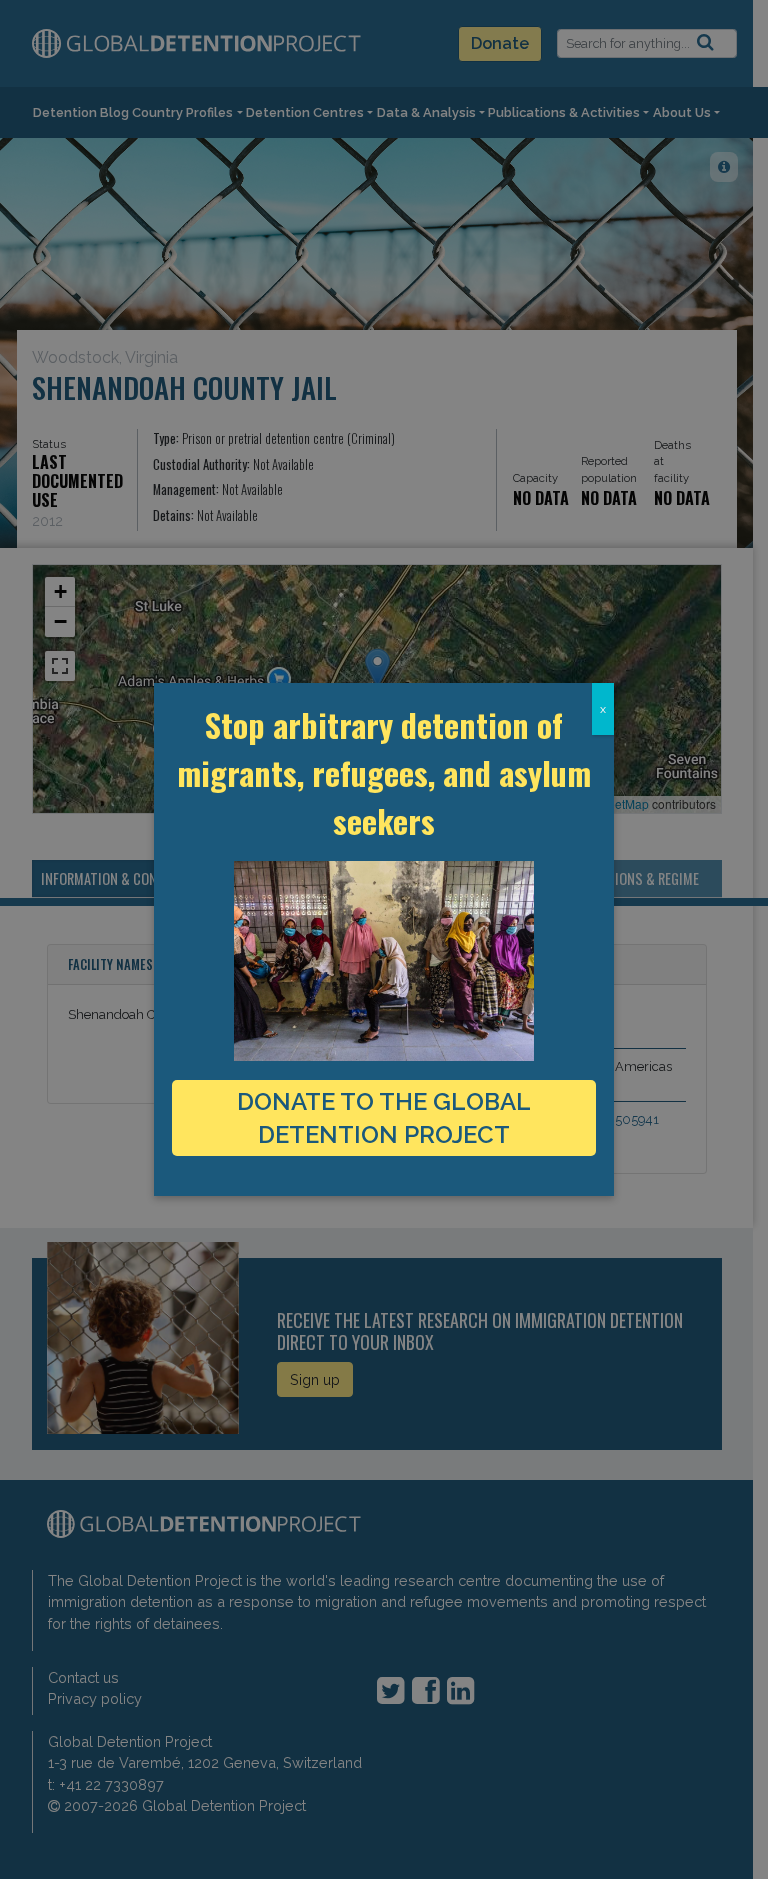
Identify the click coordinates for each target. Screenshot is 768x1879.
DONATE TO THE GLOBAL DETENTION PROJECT (384, 1118)
